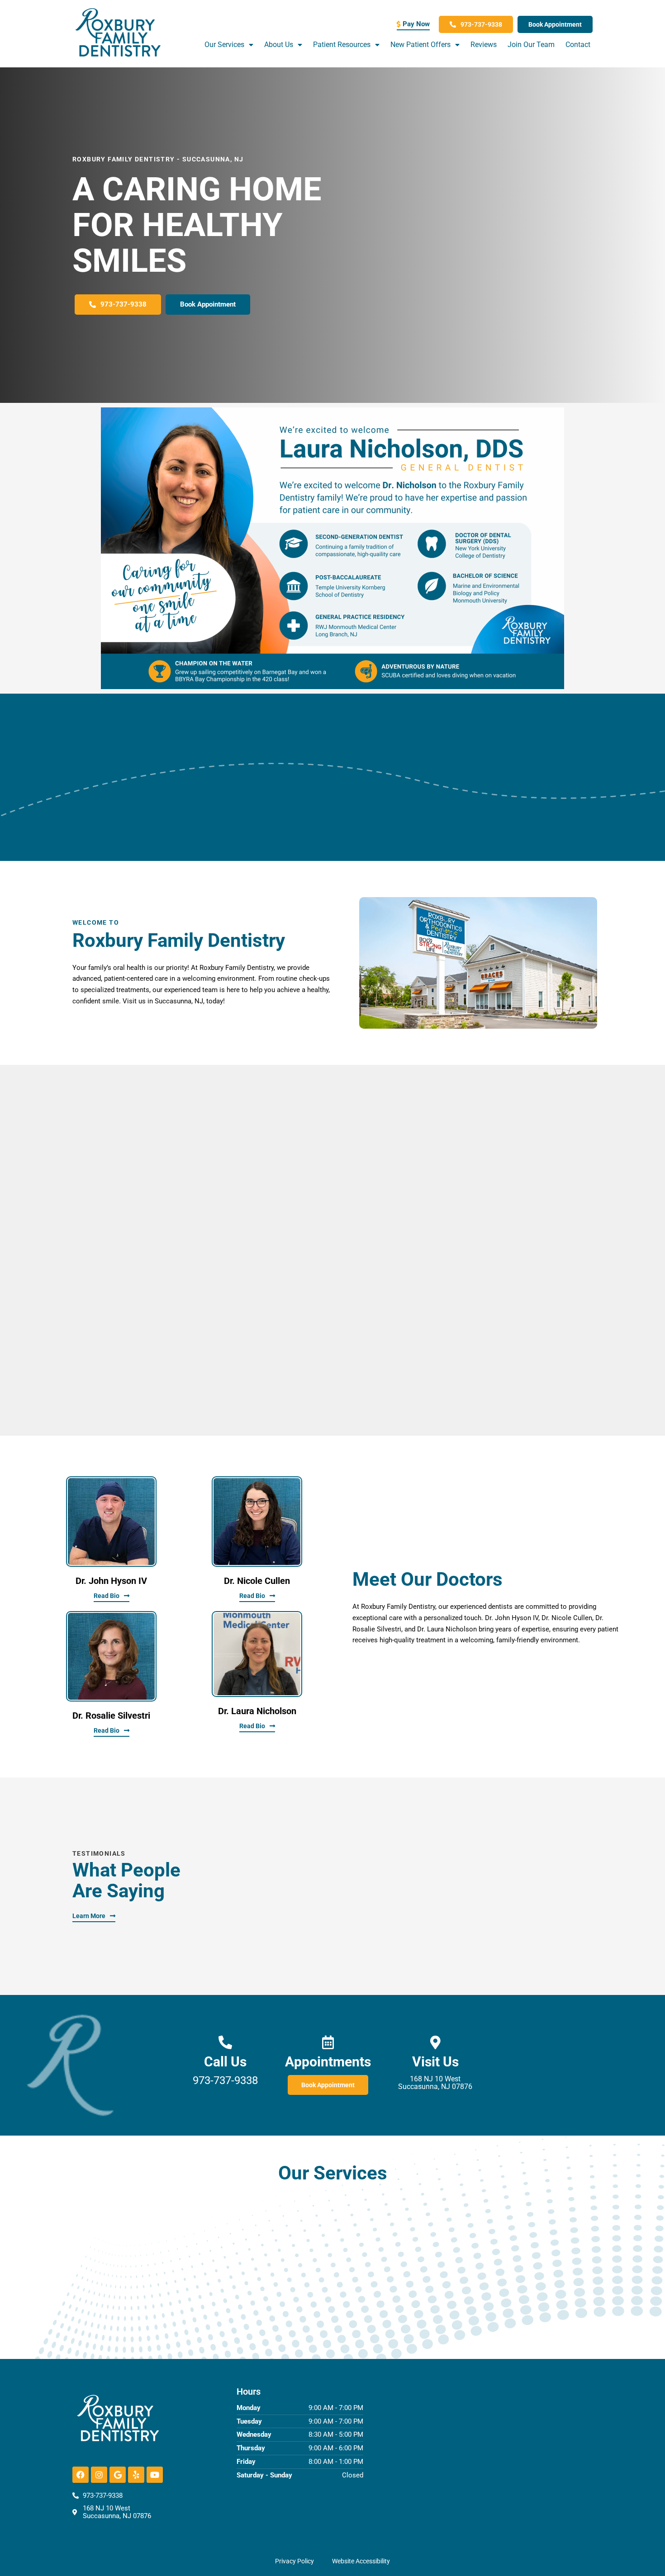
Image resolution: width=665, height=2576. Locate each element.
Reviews (484, 45)
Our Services (224, 45)
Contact (578, 45)
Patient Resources (342, 45)
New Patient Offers (420, 45)
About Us (279, 45)
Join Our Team (531, 45)
